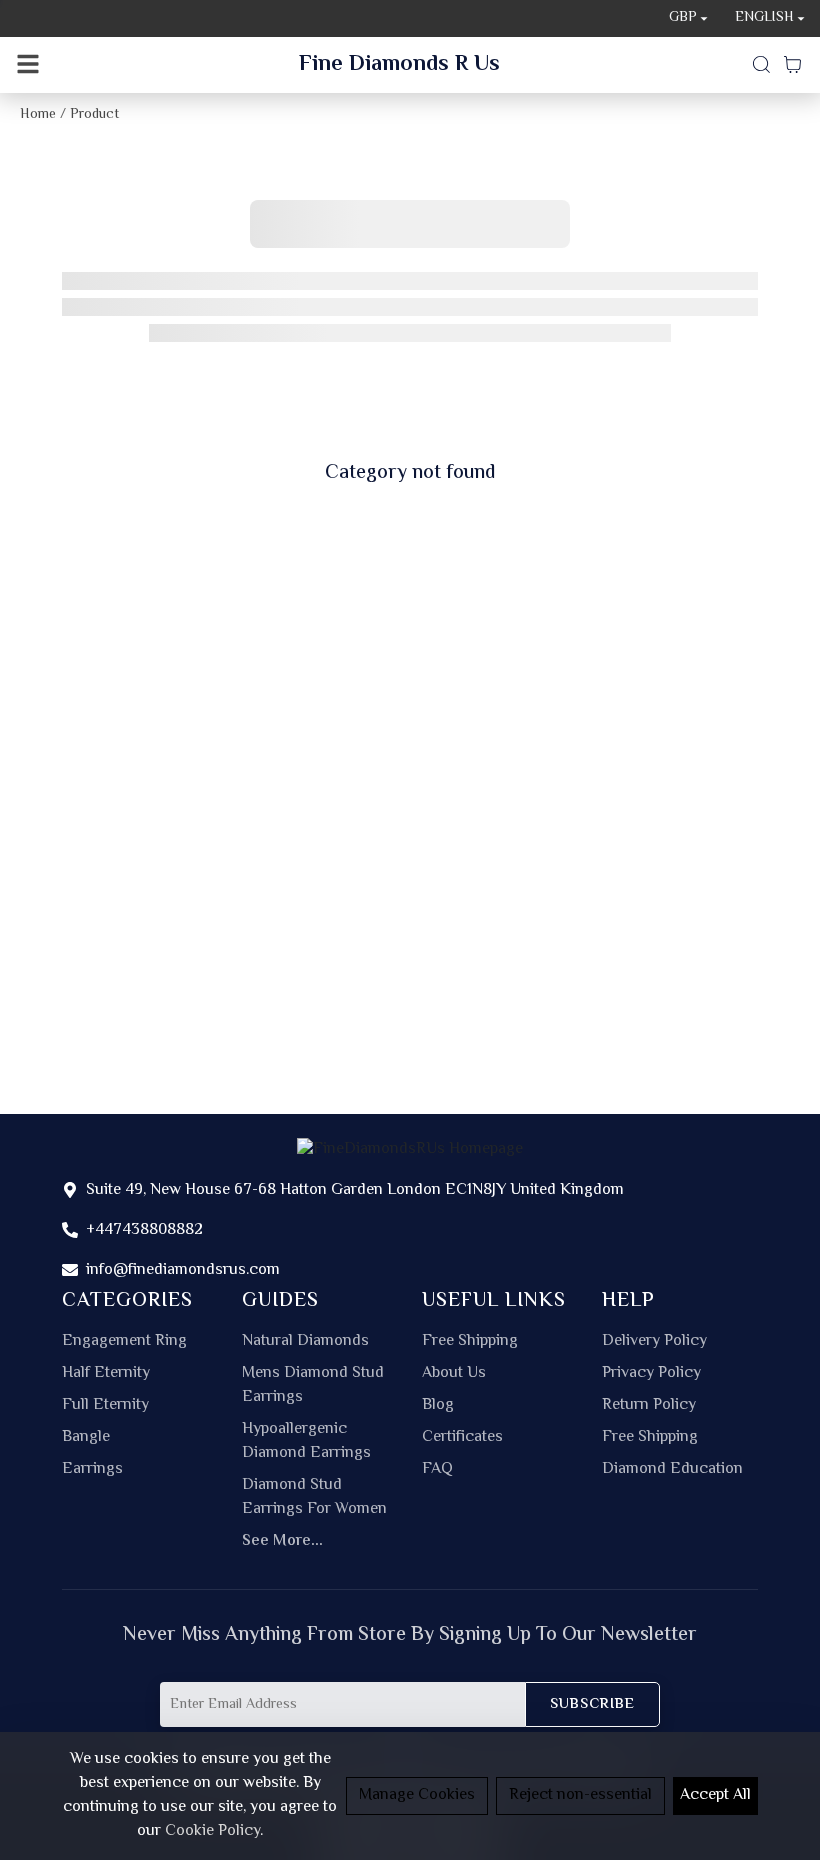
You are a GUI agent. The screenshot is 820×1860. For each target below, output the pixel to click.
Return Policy (649, 1406)
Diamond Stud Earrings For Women (314, 1498)
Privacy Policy (651, 1374)
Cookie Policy (212, 1831)
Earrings (92, 1470)
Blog (438, 1406)
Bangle (86, 1438)
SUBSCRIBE (592, 1704)
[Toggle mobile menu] (28, 65)
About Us (454, 1374)
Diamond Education (672, 1470)
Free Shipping (470, 1342)
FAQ (437, 1470)
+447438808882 (144, 1230)
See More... (282, 1542)
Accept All (715, 1795)
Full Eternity (105, 1406)
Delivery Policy (654, 1342)
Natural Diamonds (305, 1342)
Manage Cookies (417, 1795)
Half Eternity (106, 1374)
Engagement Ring (124, 1342)
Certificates (462, 1438)
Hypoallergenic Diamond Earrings (306, 1442)
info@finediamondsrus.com (183, 1270)
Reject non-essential (580, 1795)
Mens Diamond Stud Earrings (313, 1386)
